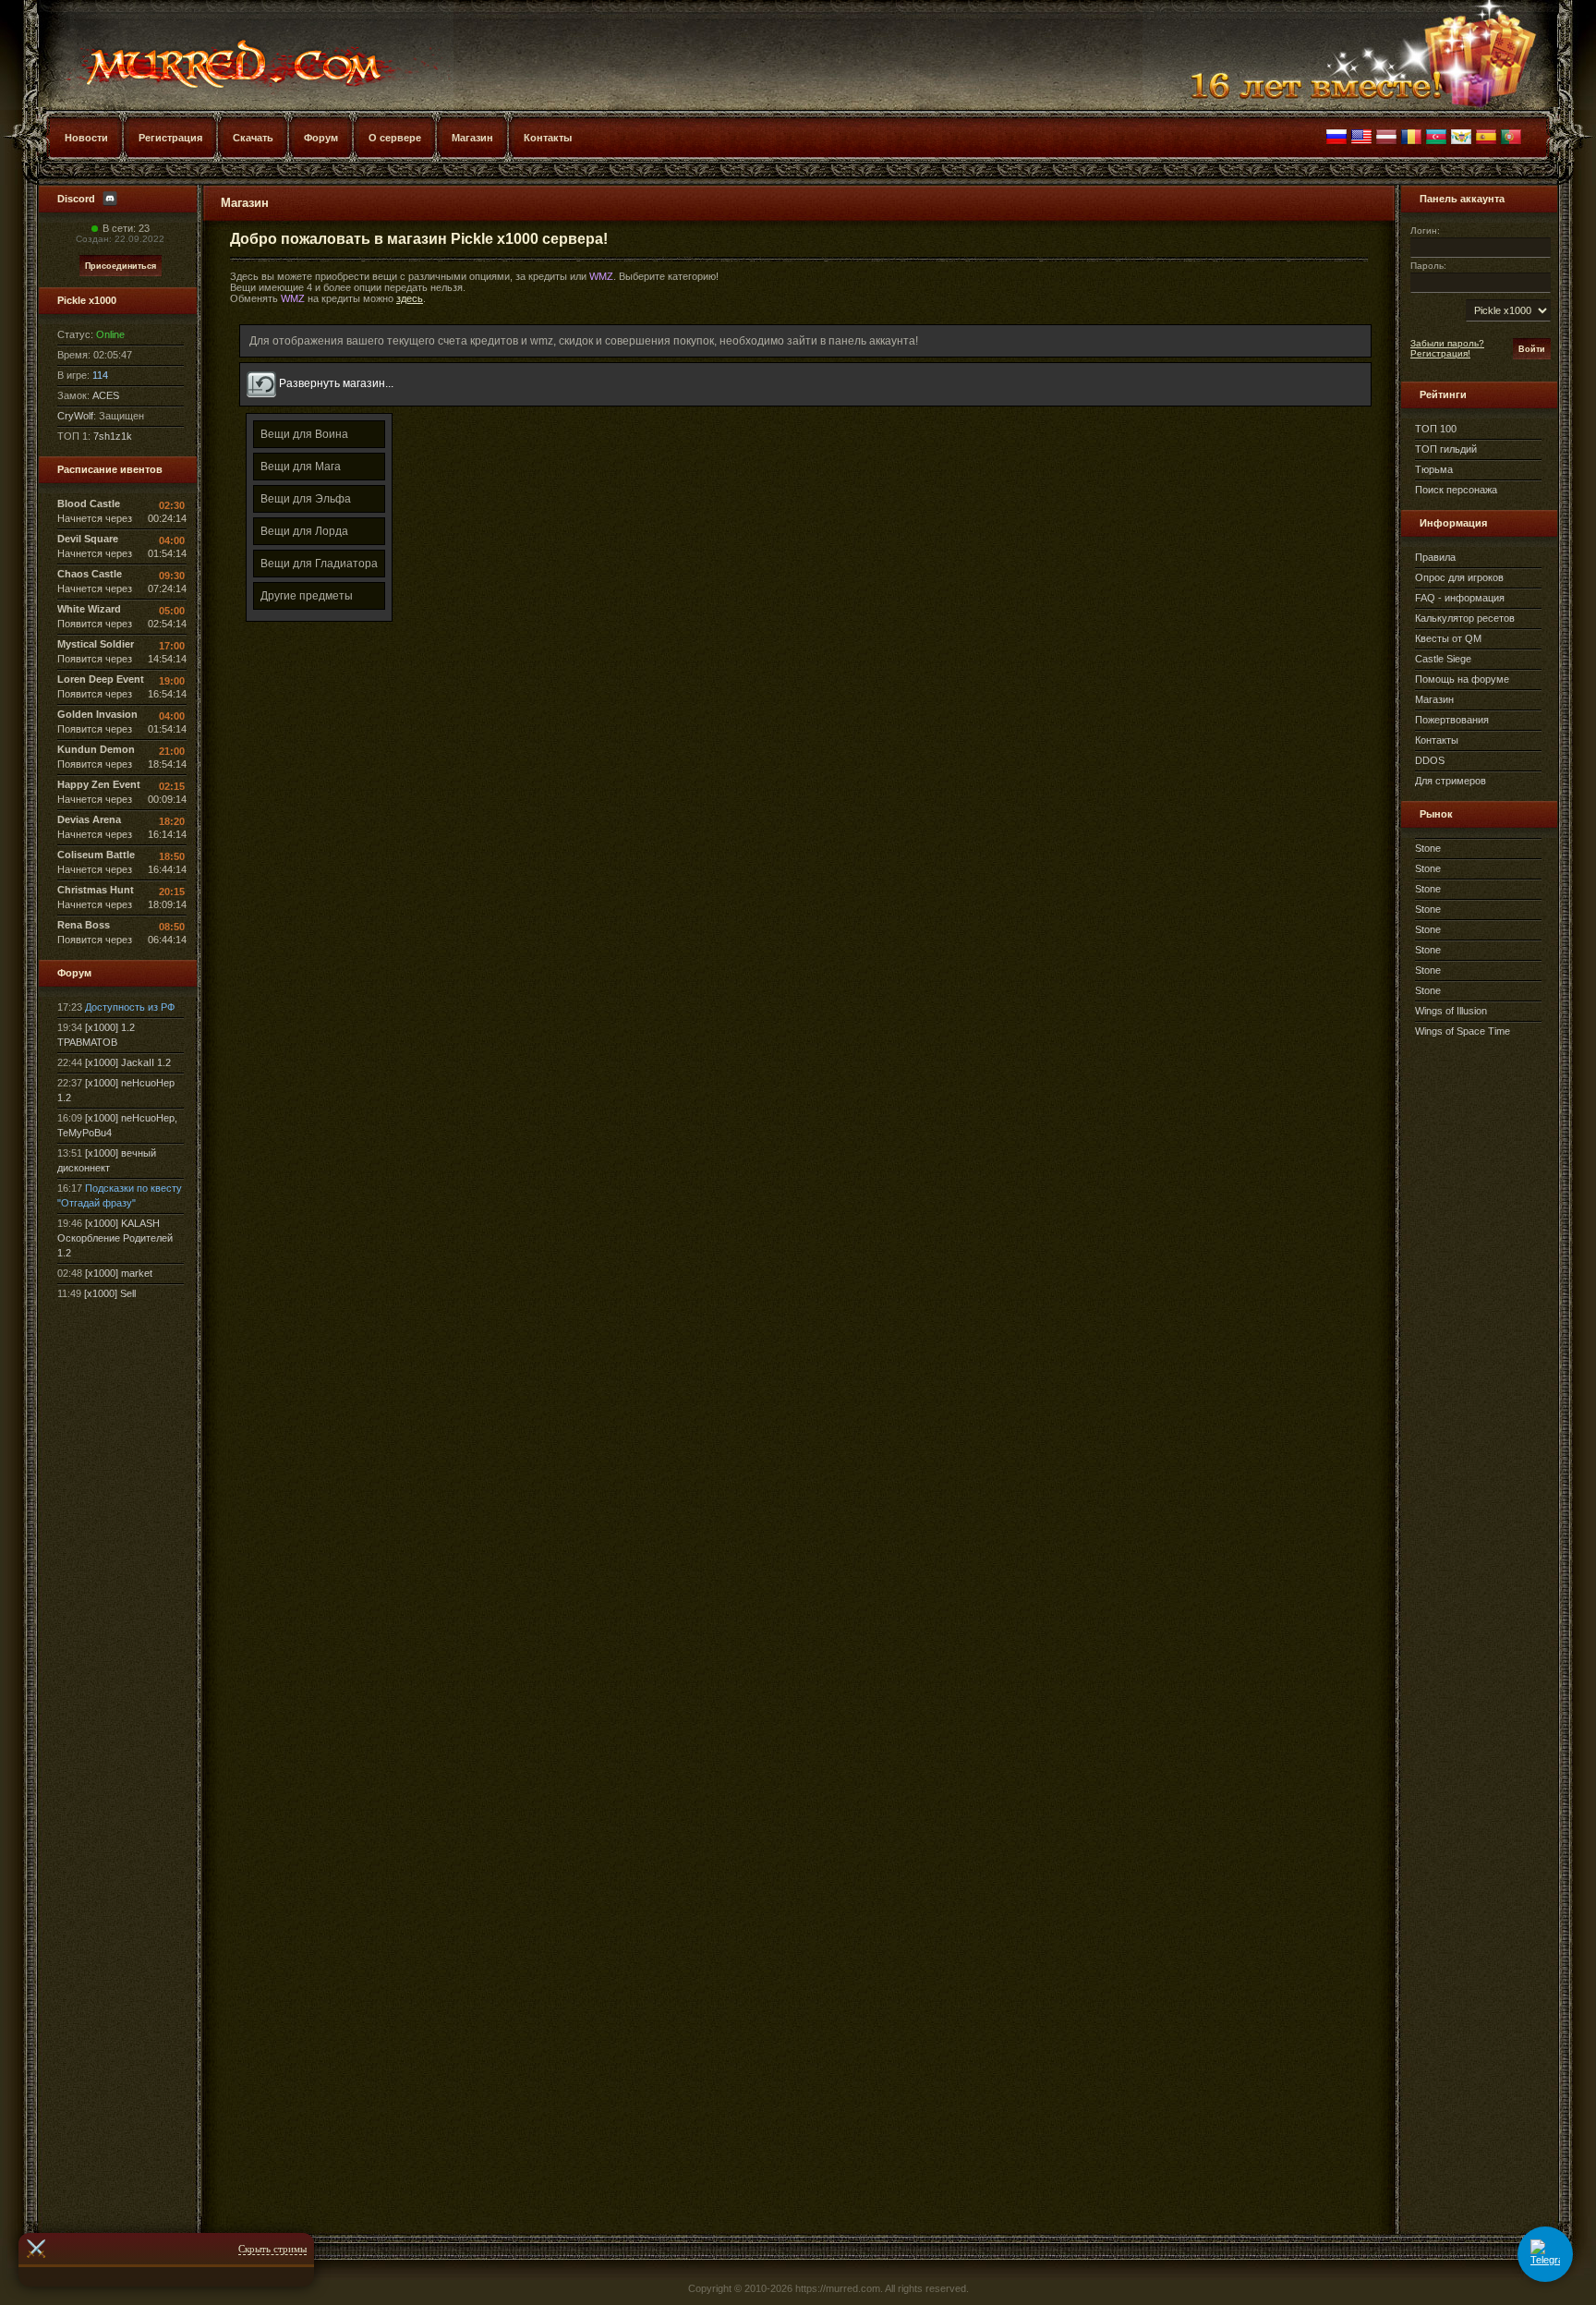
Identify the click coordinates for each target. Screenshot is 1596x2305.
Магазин (1434, 699)
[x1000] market (119, 1273)
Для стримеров (1451, 781)
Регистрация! (1440, 353)
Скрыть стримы (272, 2249)
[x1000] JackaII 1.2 (128, 1062)
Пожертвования (1452, 720)
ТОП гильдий (1446, 449)
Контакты (1437, 740)
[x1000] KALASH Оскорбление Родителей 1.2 (115, 1238)
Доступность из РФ (130, 1007)
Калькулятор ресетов (1465, 618)
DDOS (1430, 760)
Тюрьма (1434, 469)
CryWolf (75, 416)
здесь (410, 298)
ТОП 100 (1436, 429)
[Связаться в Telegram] (1545, 2254)
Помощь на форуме (1462, 679)
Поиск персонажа (1456, 490)
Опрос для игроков (1459, 577)
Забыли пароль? (1447, 343)
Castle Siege (1443, 659)
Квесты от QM (1448, 638)
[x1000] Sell (110, 1293)
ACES (106, 395)
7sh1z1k (113, 436)
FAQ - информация (1460, 598)
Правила (1435, 557)
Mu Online (227, 55)
